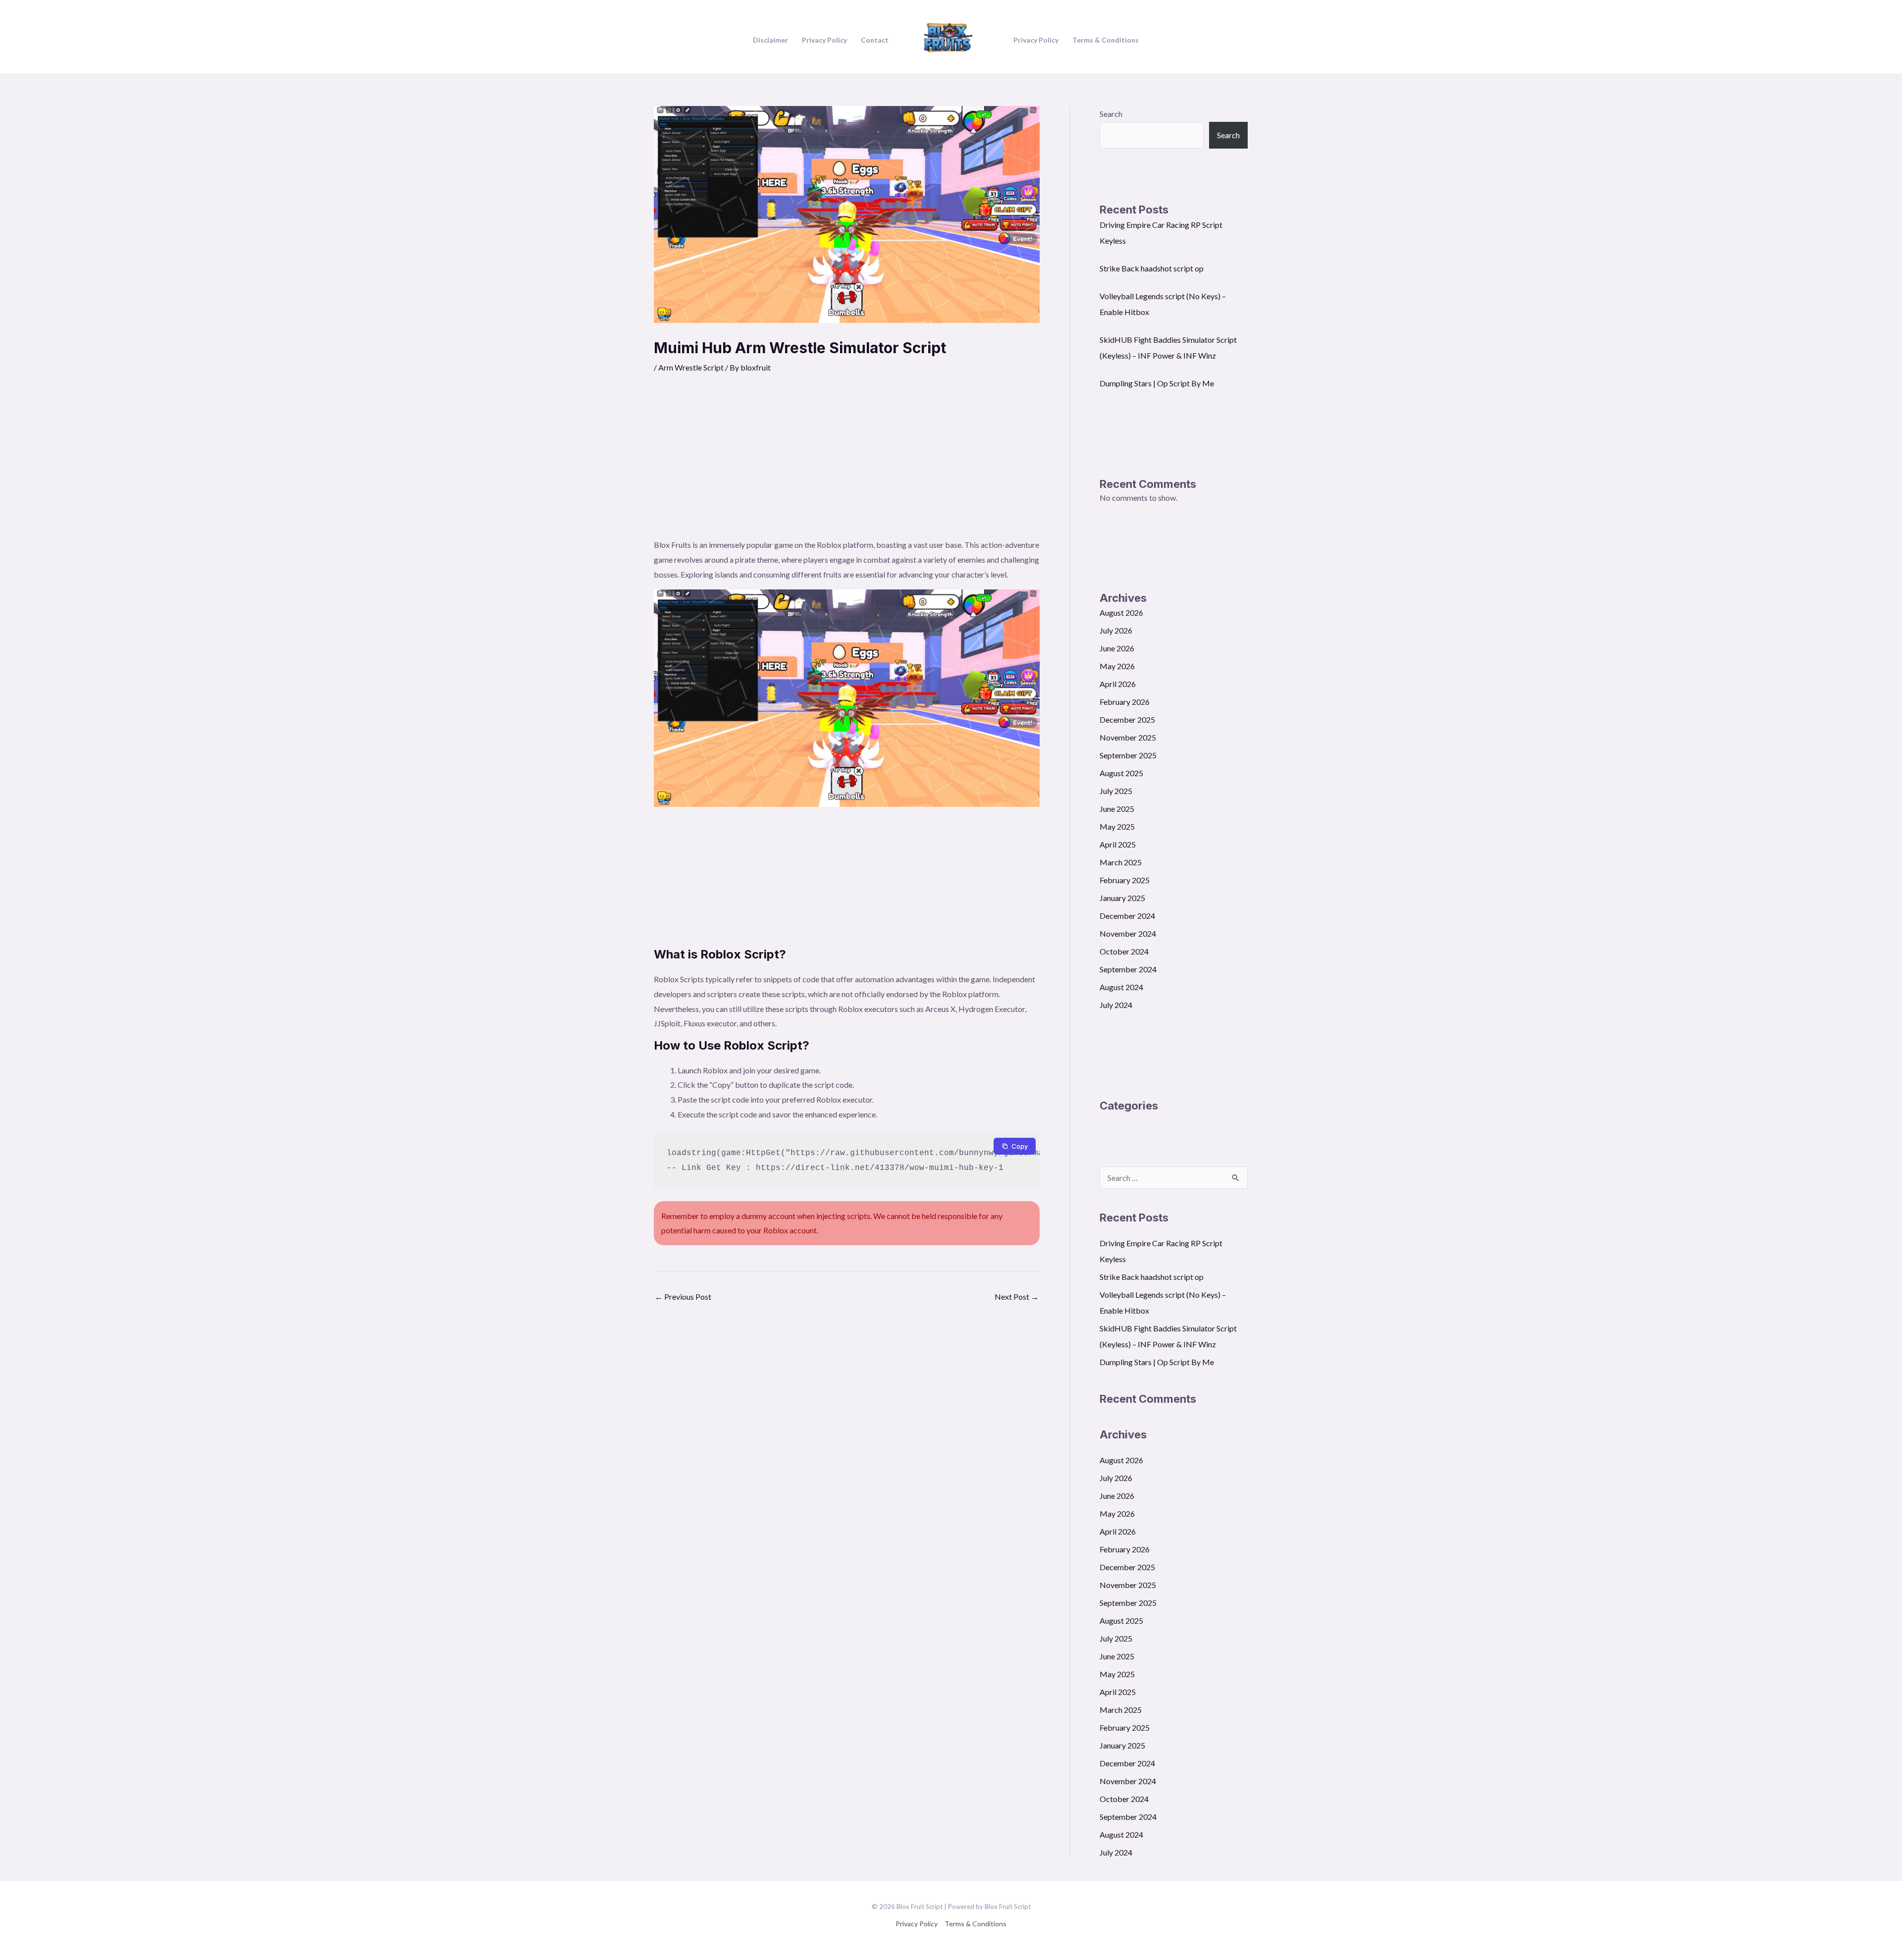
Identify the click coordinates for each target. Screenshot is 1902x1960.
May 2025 (1117, 826)
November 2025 (1128, 737)
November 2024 (1128, 933)
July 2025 (1116, 791)
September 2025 (1128, 755)
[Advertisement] (847, 463)
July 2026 (1116, 630)
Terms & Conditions (976, 1924)
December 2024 (1127, 916)
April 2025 (1118, 844)
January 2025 (1122, 898)
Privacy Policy (917, 1924)
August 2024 (1121, 987)
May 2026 (1117, 666)
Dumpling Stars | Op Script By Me (1157, 383)
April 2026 (1118, 684)
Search (1111, 114)
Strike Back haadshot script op (1152, 268)
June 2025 (1117, 809)
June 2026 (1117, 648)
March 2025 (1121, 862)
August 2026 (1121, 612)
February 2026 (1125, 702)
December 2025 (1127, 719)
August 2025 (1121, 773)
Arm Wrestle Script (691, 367)
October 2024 (1124, 951)
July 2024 (1116, 1005)
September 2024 (1128, 969)
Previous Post (683, 1297)
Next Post (1017, 1297)
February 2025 (1125, 880)
